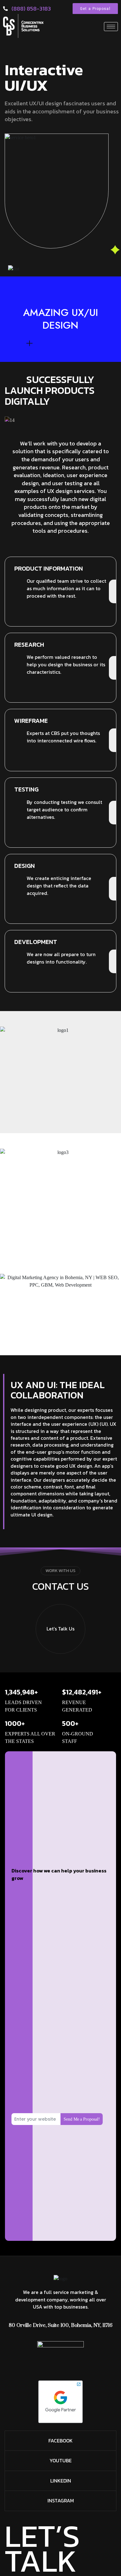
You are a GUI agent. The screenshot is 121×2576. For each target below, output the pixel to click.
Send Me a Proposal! (82, 2119)
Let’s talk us (60, 1629)
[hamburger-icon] (111, 27)
